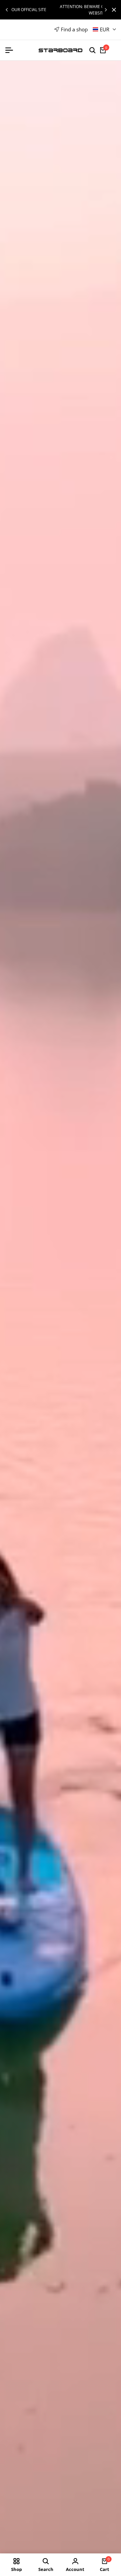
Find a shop (74, 29)
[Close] (113, 10)
